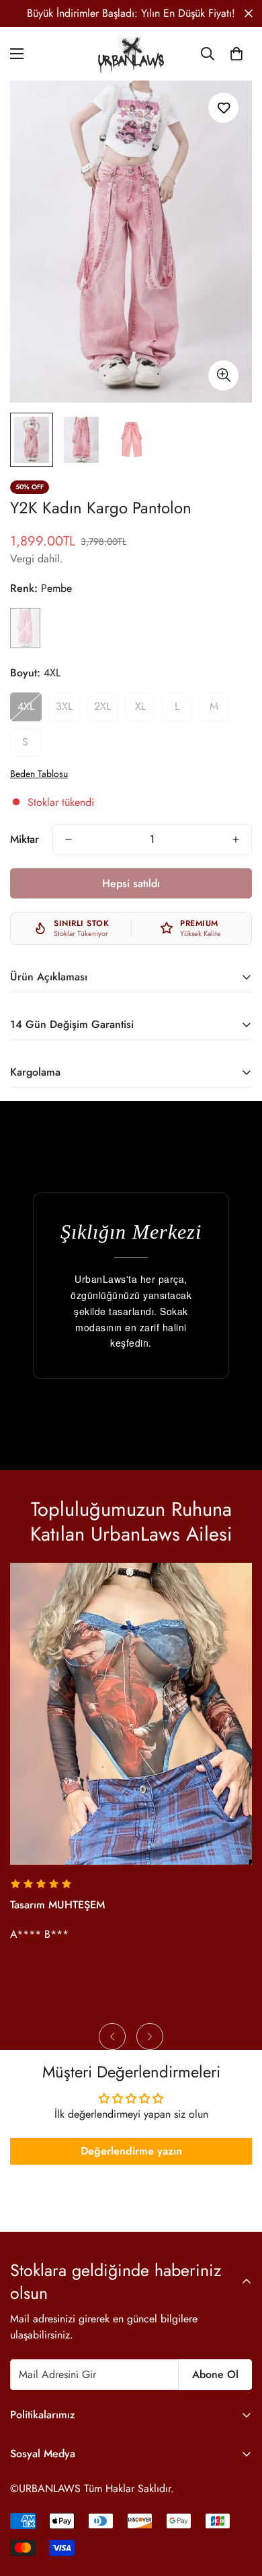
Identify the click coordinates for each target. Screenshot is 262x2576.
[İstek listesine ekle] (223, 108)
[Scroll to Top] (238, 2505)
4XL (26, 706)
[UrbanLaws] (131, 54)
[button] (236, 54)
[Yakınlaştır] (223, 375)
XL (140, 706)
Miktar (25, 839)
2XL (102, 706)
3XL (64, 706)
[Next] (150, 2037)
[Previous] (112, 2037)
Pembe (25, 628)
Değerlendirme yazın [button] (131, 2151)
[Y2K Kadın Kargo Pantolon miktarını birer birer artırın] (236, 839)
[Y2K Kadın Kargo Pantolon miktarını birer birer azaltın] (69, 839)
